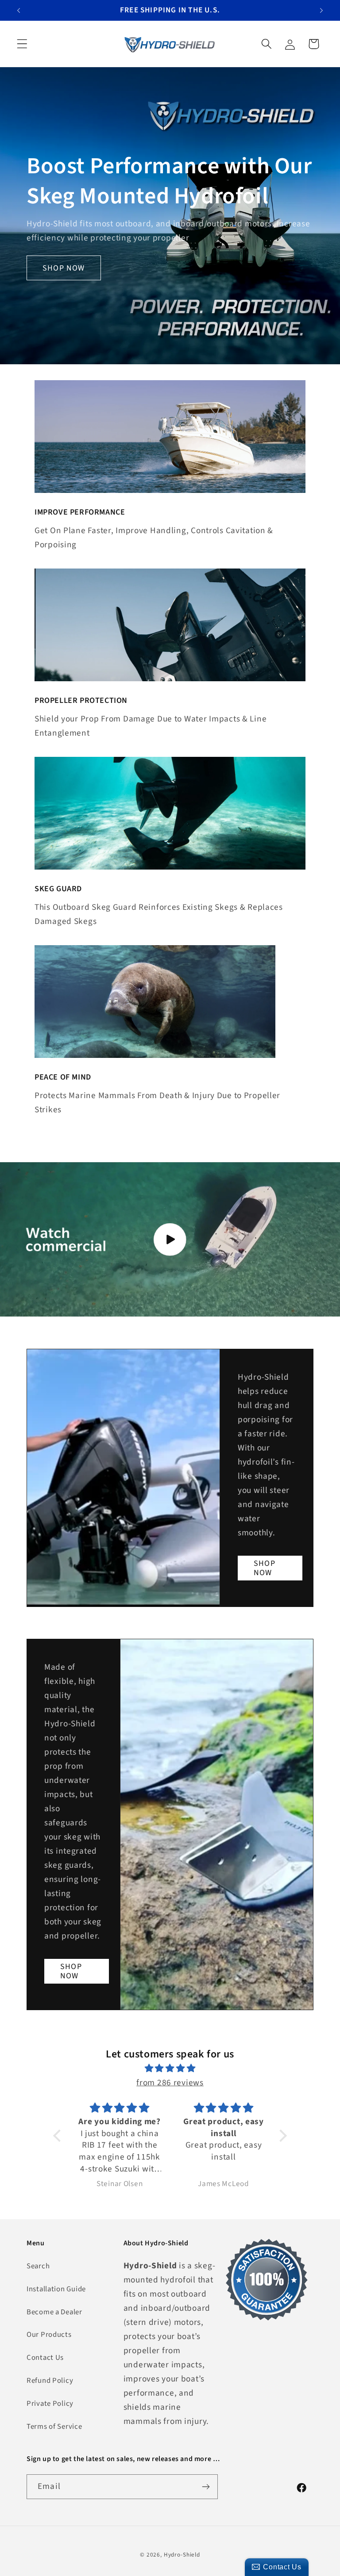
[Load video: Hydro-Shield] (170, 1239)
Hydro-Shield (182, 2555)
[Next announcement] (321, 10)
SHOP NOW (64, 268)
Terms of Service (54, 2427)
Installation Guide (56, 2289)
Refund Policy (50, 2381)
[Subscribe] (206, 2487)
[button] (22, 44)
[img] (170, 2068)
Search (38, 2266)
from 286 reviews (170, 2083)
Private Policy (50, 2404)
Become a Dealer (54, 2312)
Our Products (49, 2335)
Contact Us (45, 2358)
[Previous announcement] (19, 10)
